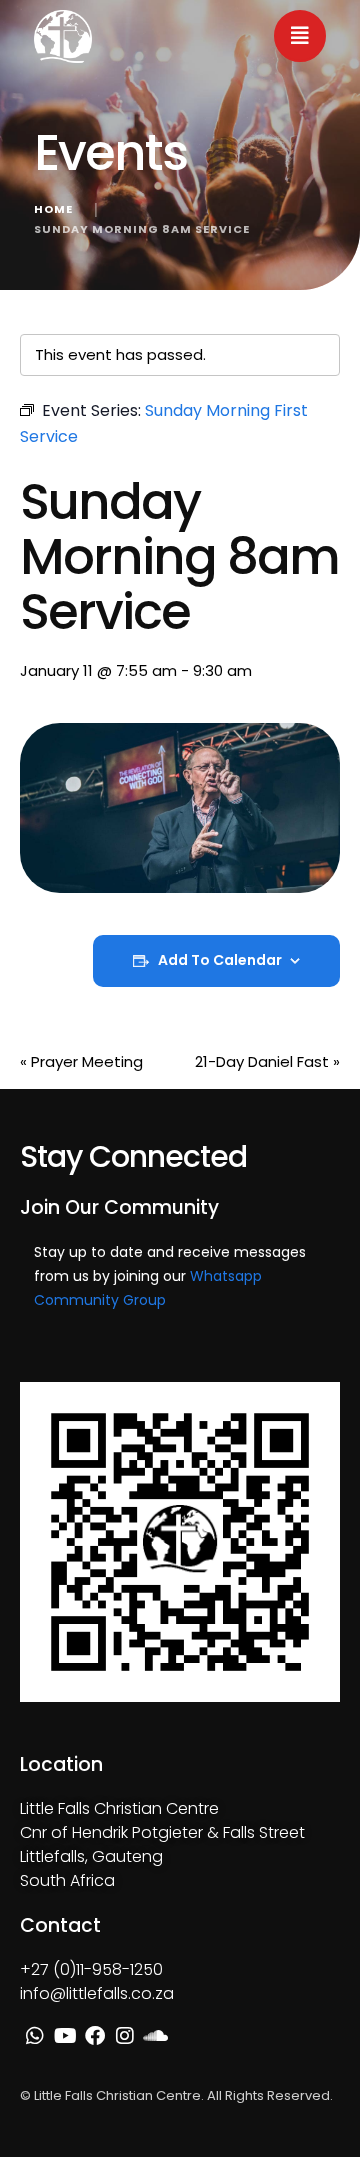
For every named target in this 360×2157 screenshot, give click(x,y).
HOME (53, 209)
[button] (300, 36)
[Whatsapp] (35, 2036)
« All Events (60, 301)
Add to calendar (220, 960)
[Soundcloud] (155, 2036)
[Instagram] (125, 2036)
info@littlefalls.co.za (97, 1993)
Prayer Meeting (81, 1061)
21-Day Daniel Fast (267, 1061)
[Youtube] (65, 2036)
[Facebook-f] (95, 2036)
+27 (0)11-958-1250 (91, 1969)
